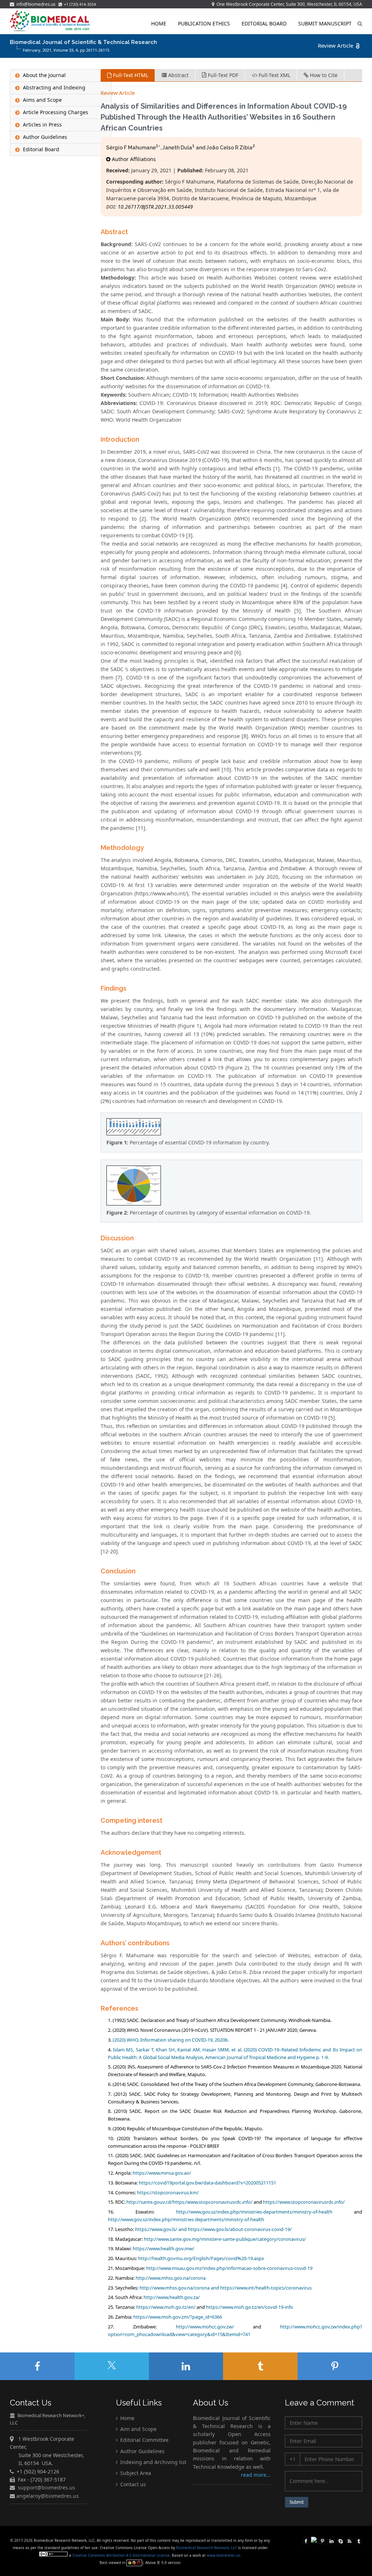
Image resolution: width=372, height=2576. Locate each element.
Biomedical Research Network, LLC (207, 2548)
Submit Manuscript (325, 23)
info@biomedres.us (35, 4)
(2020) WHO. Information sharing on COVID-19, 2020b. (171, 2040)
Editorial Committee (144, 2440)
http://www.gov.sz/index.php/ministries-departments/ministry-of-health (254, 2212)
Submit (297, 2502)
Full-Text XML (274, 75)
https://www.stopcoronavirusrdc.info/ (304, 2202)
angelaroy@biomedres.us (47, 2496)
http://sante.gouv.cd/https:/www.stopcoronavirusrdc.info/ (189, 2202)
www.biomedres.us (223, 2555)
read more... (256, 2475)
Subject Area (135, 2473)
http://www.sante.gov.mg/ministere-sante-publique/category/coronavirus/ (225, 2239)
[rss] (349, 2540)
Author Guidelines (142, 2451)
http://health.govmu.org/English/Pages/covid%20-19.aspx (201, 2258)
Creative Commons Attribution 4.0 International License (121, 2555)
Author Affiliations (133, 159)
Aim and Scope (138, 2429)
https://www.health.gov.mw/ (163, 2248)
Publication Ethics (204, 23)
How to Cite (323, 75)
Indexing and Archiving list (153, 2462)
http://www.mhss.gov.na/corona (171, 2278)
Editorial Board (264, 23)
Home (159, 23)
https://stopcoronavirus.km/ (168, 2192)
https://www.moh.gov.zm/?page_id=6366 (178, 2317)
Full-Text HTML (130, 75)
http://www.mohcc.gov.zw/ (205, 2327)
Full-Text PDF (222, 75)
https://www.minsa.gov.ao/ (162, 2173)
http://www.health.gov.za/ (172, 2297)
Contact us (132, 2484)
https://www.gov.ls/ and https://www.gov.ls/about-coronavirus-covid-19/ (213, 2229)
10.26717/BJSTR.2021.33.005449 (155, 207)
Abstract (178, 75)
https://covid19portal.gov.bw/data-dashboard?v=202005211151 (207, 2183)
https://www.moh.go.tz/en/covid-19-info (250, 2307)
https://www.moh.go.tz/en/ (166, 2307)
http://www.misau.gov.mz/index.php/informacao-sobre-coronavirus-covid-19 (229, 2268)
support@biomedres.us (46, 2487)
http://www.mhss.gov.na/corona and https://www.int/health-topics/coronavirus (226, 2288)
